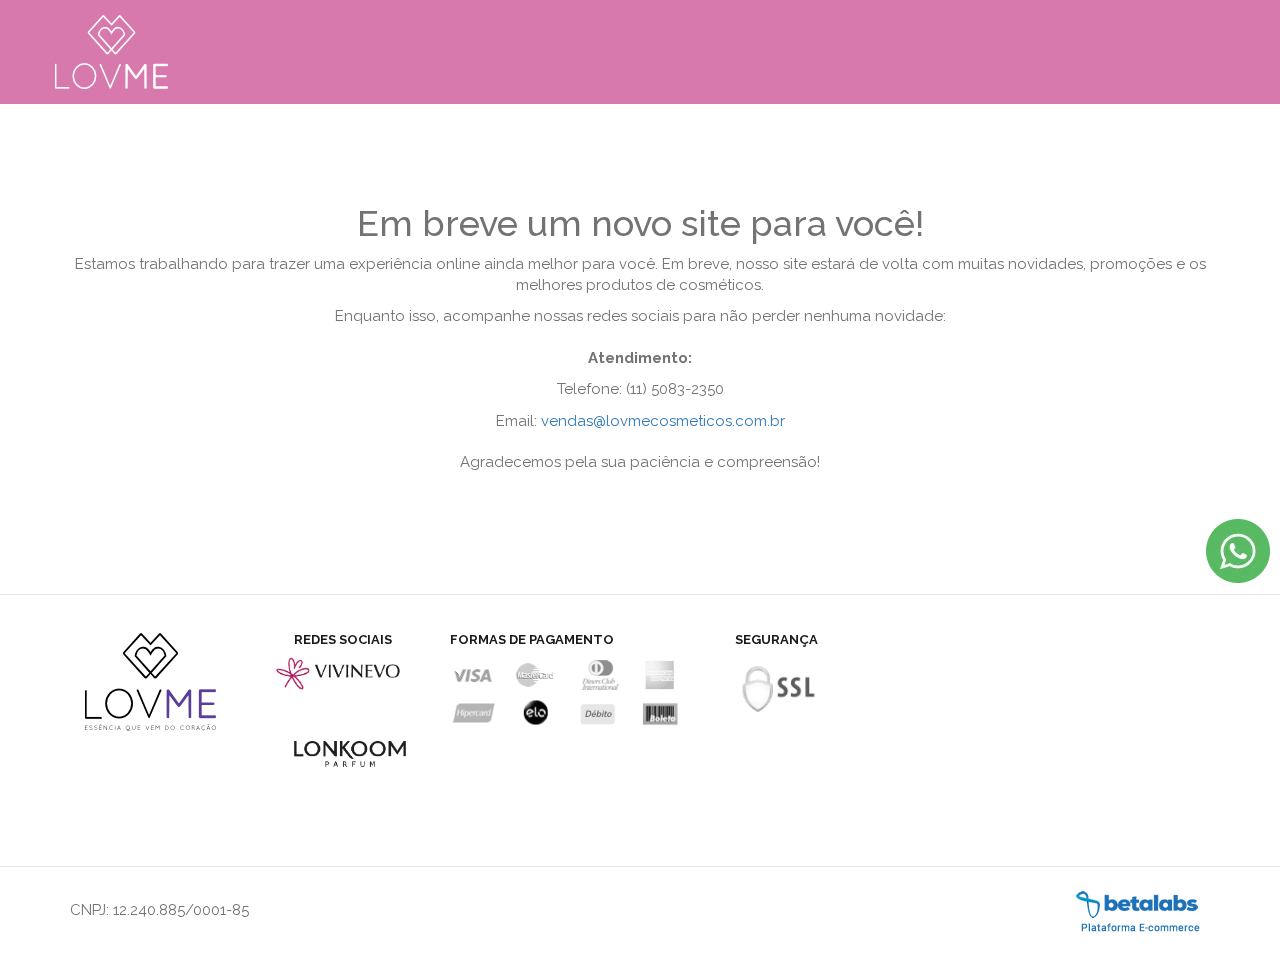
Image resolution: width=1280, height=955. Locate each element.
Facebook (306, 712)
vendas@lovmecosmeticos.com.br (663, 421)
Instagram (345, 712)
